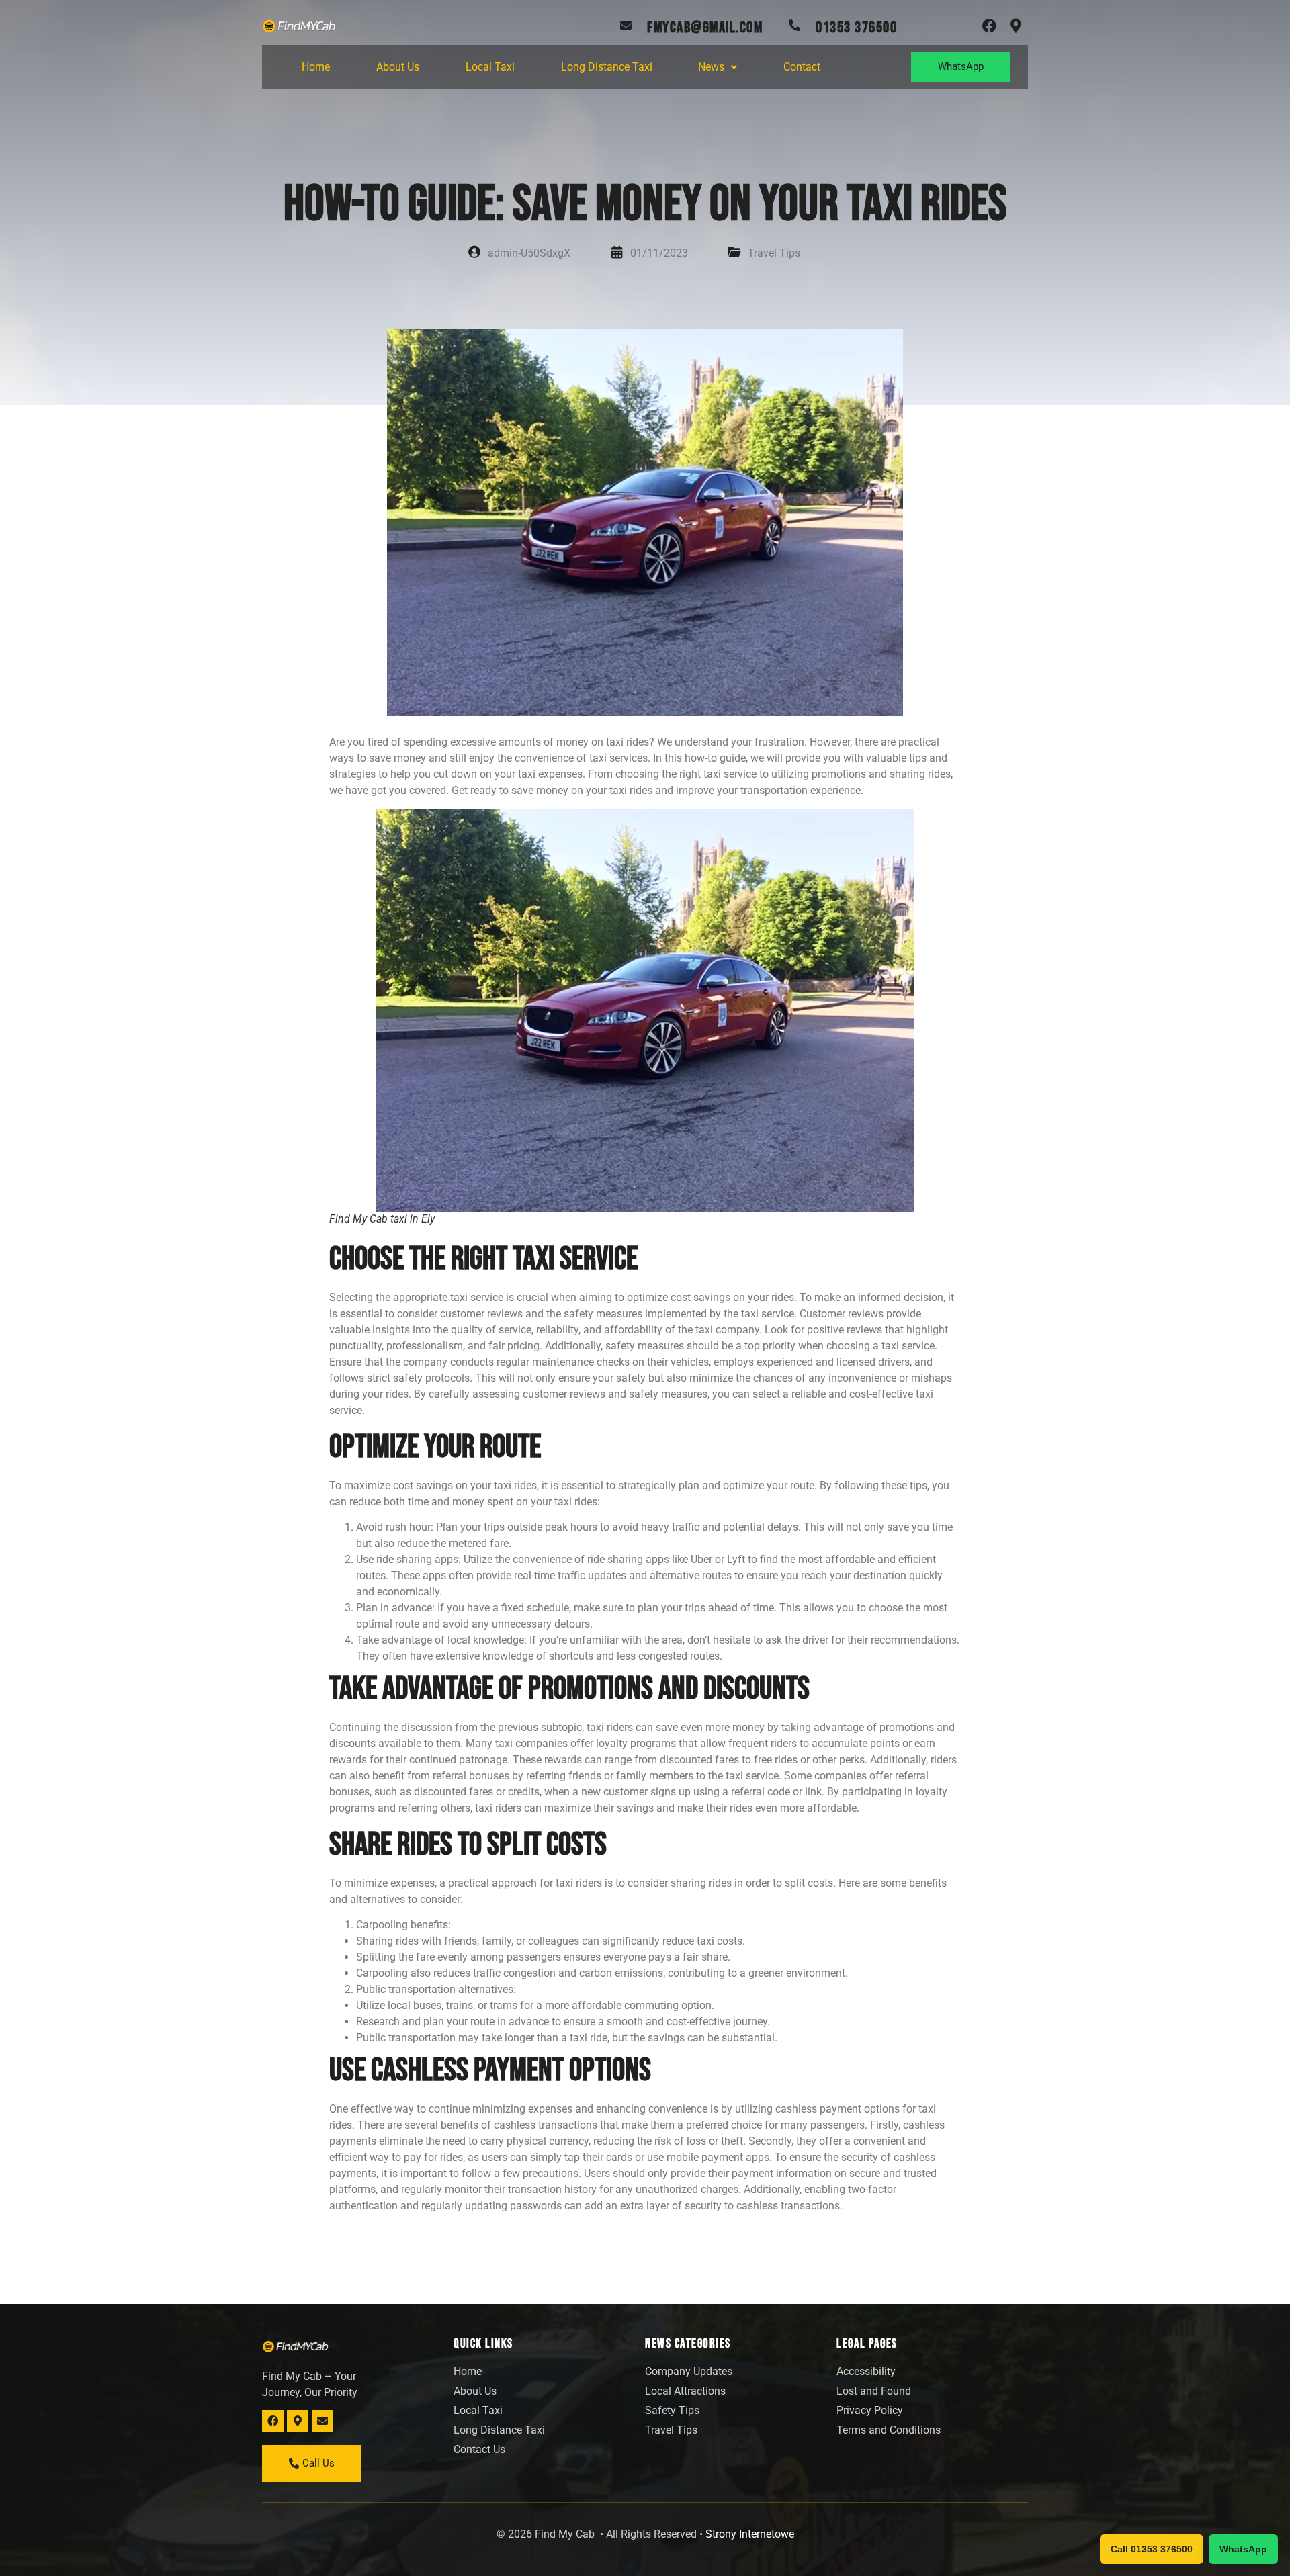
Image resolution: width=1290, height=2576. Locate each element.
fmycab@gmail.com (705, 28)
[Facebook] (989, 26)
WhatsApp (1243, 2549)
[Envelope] (322, 2421)
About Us (398, 67)
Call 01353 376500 (1152, 2549)
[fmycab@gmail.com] (626, 25)
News (711, 67)
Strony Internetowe (750, 2534)
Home (316, 67)
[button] (718, 67)
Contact (802, 67)
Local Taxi (490, 67)
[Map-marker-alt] (1016, 26)
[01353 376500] (794, 25)
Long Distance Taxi (607, 67)
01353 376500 (856, 28)
